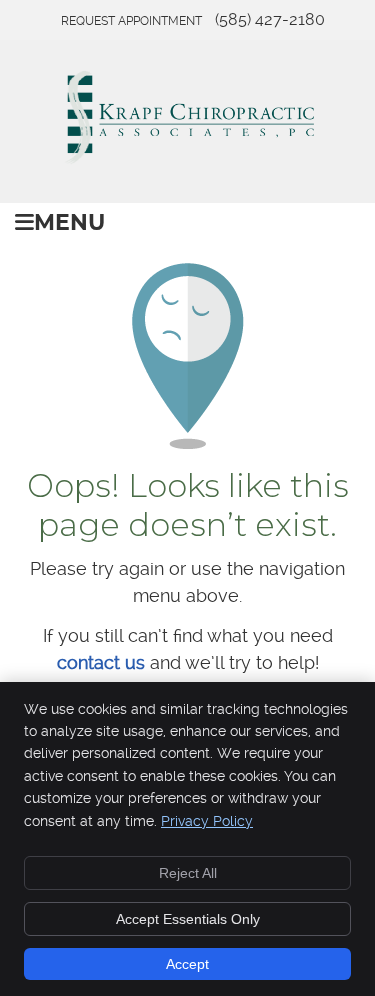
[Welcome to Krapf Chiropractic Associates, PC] (188, 159)
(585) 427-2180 (270, 19)
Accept (187, 964)
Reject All (188, 873)
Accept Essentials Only (188, 919)
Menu (69, 223)
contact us (101, 662)
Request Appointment (131, 21)
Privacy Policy (207, 821)
